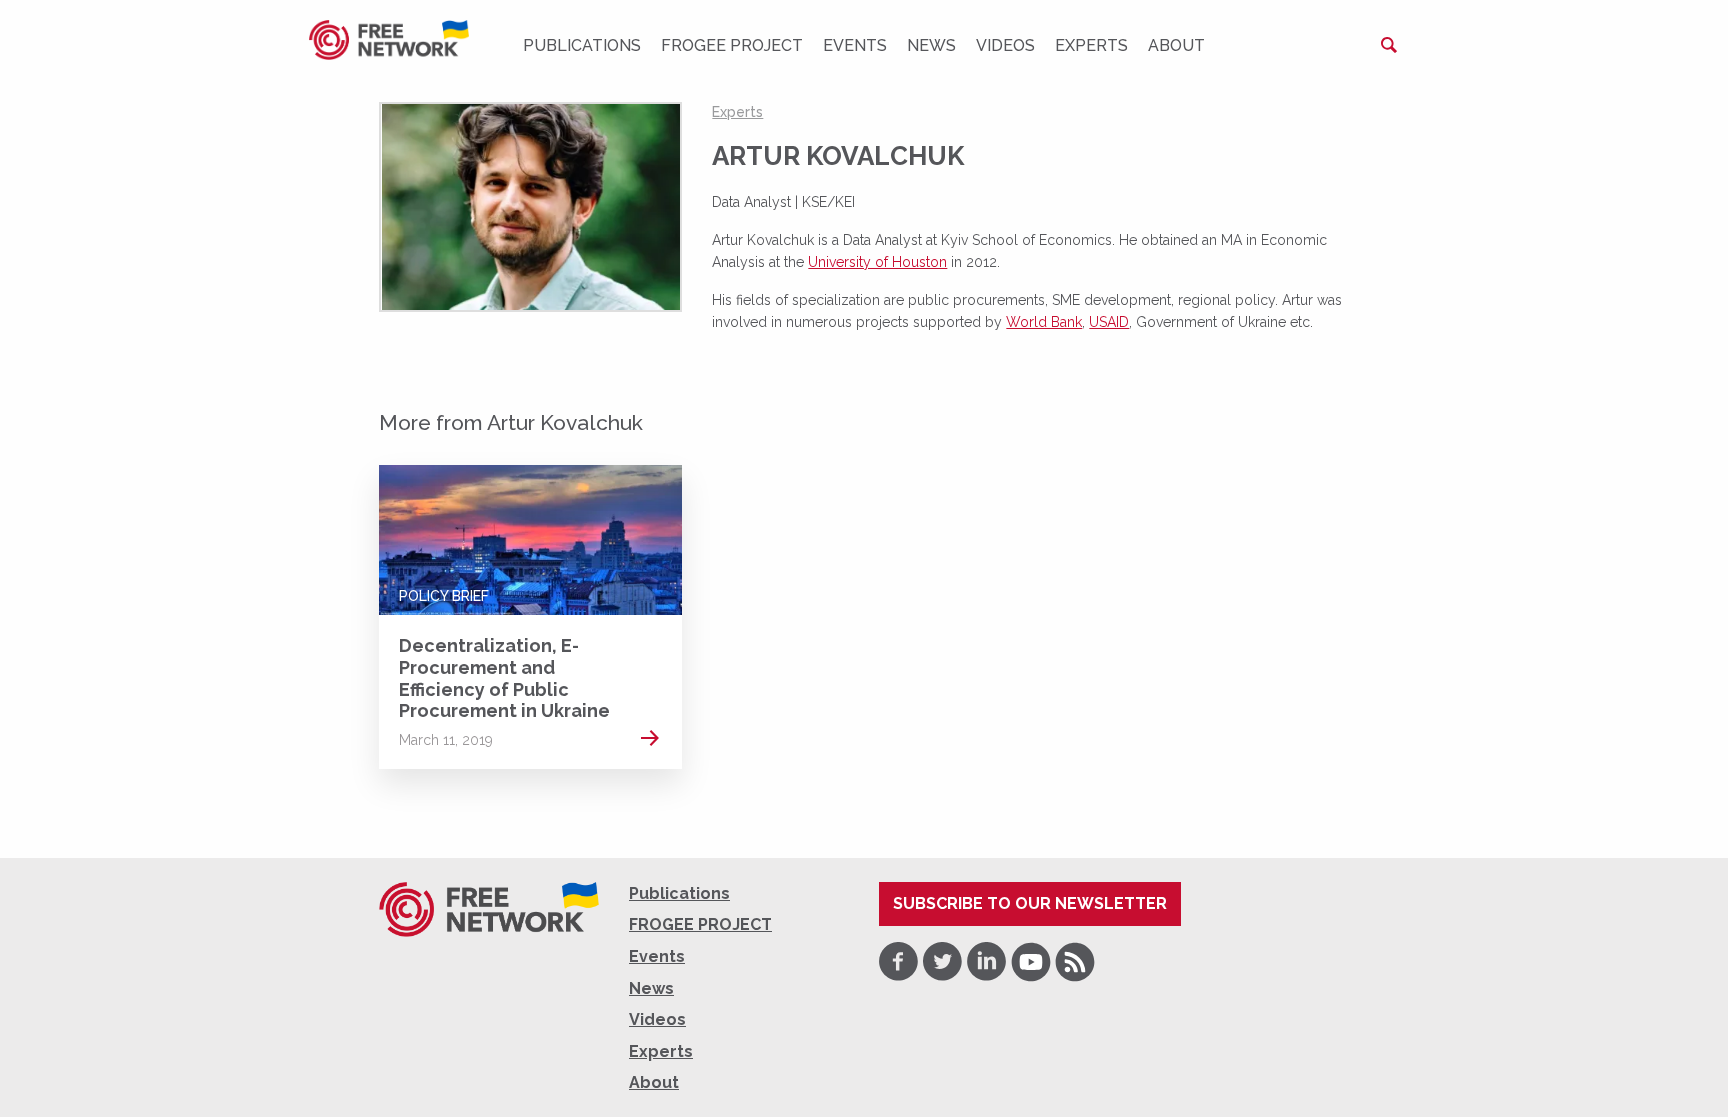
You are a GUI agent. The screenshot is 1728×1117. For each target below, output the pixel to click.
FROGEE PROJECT (732, 45)
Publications (582, 45)
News (931, 45)
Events (855, 45)
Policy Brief (444, 596)
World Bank (1044, 322)
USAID (1109, 322)
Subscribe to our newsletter (1030, 903)
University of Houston (877, 262)
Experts (1091, 45)
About (1176, 45)
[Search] (1389, 45)
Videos (1005, 45)
